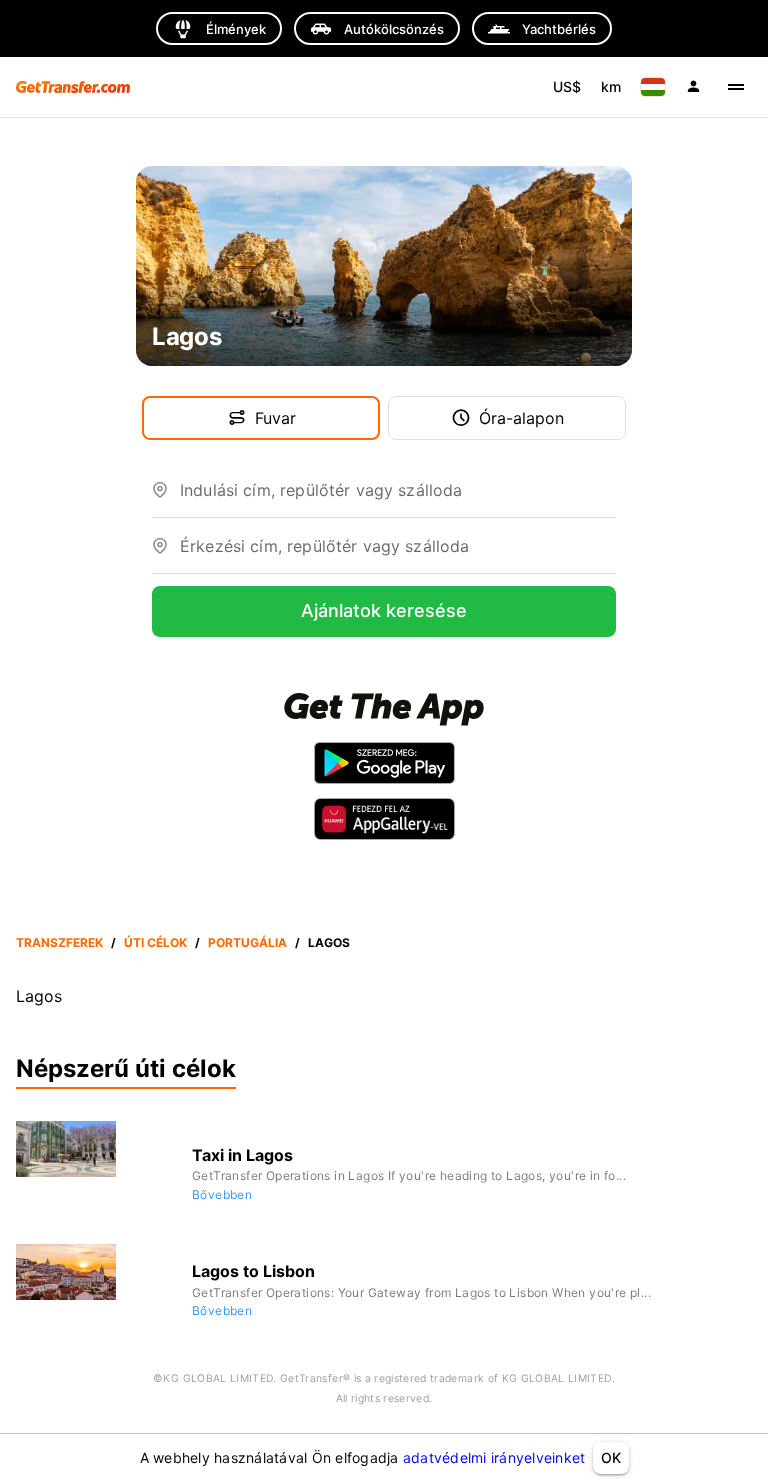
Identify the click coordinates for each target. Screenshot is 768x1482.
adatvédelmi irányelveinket (494, 1457)
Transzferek (59, 942)
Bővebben (222, 1194)
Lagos (329, 942)
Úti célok (155, 942)
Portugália (247, 942)
